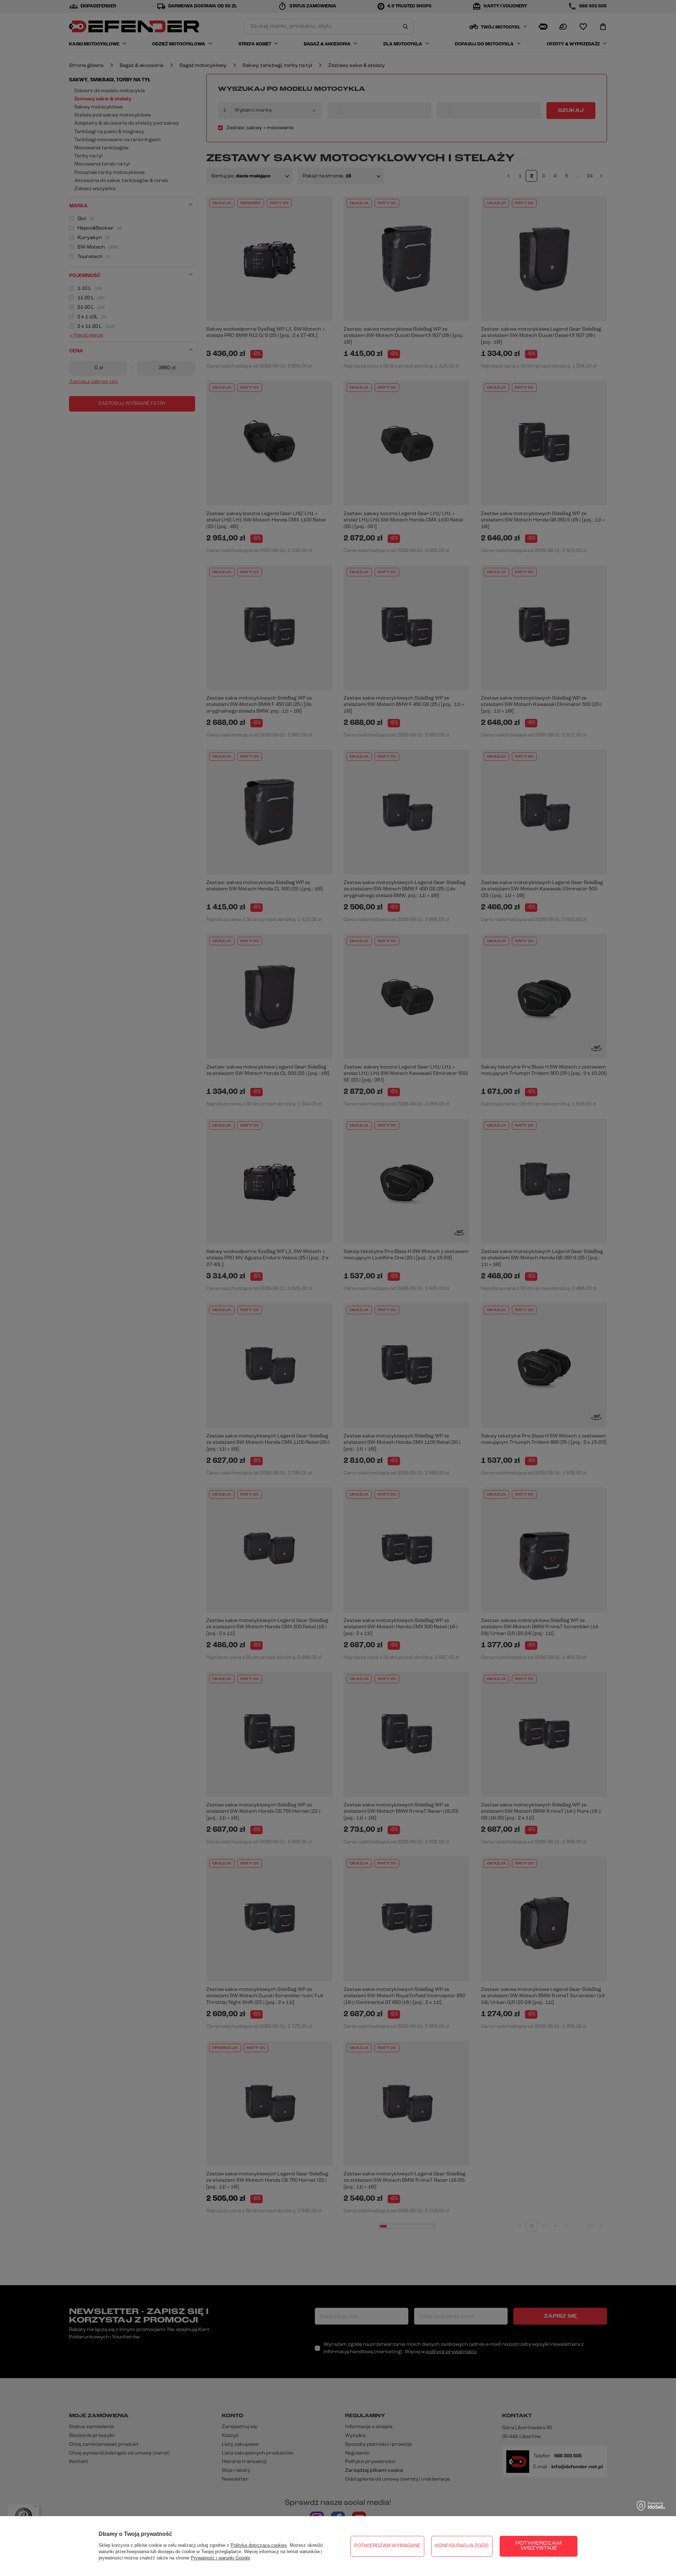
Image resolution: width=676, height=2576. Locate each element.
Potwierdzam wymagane (387, 2546)
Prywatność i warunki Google (220, 2558)
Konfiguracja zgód (462, 2546)
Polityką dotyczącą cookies (259, 2545)
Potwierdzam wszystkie (539, 2546)
